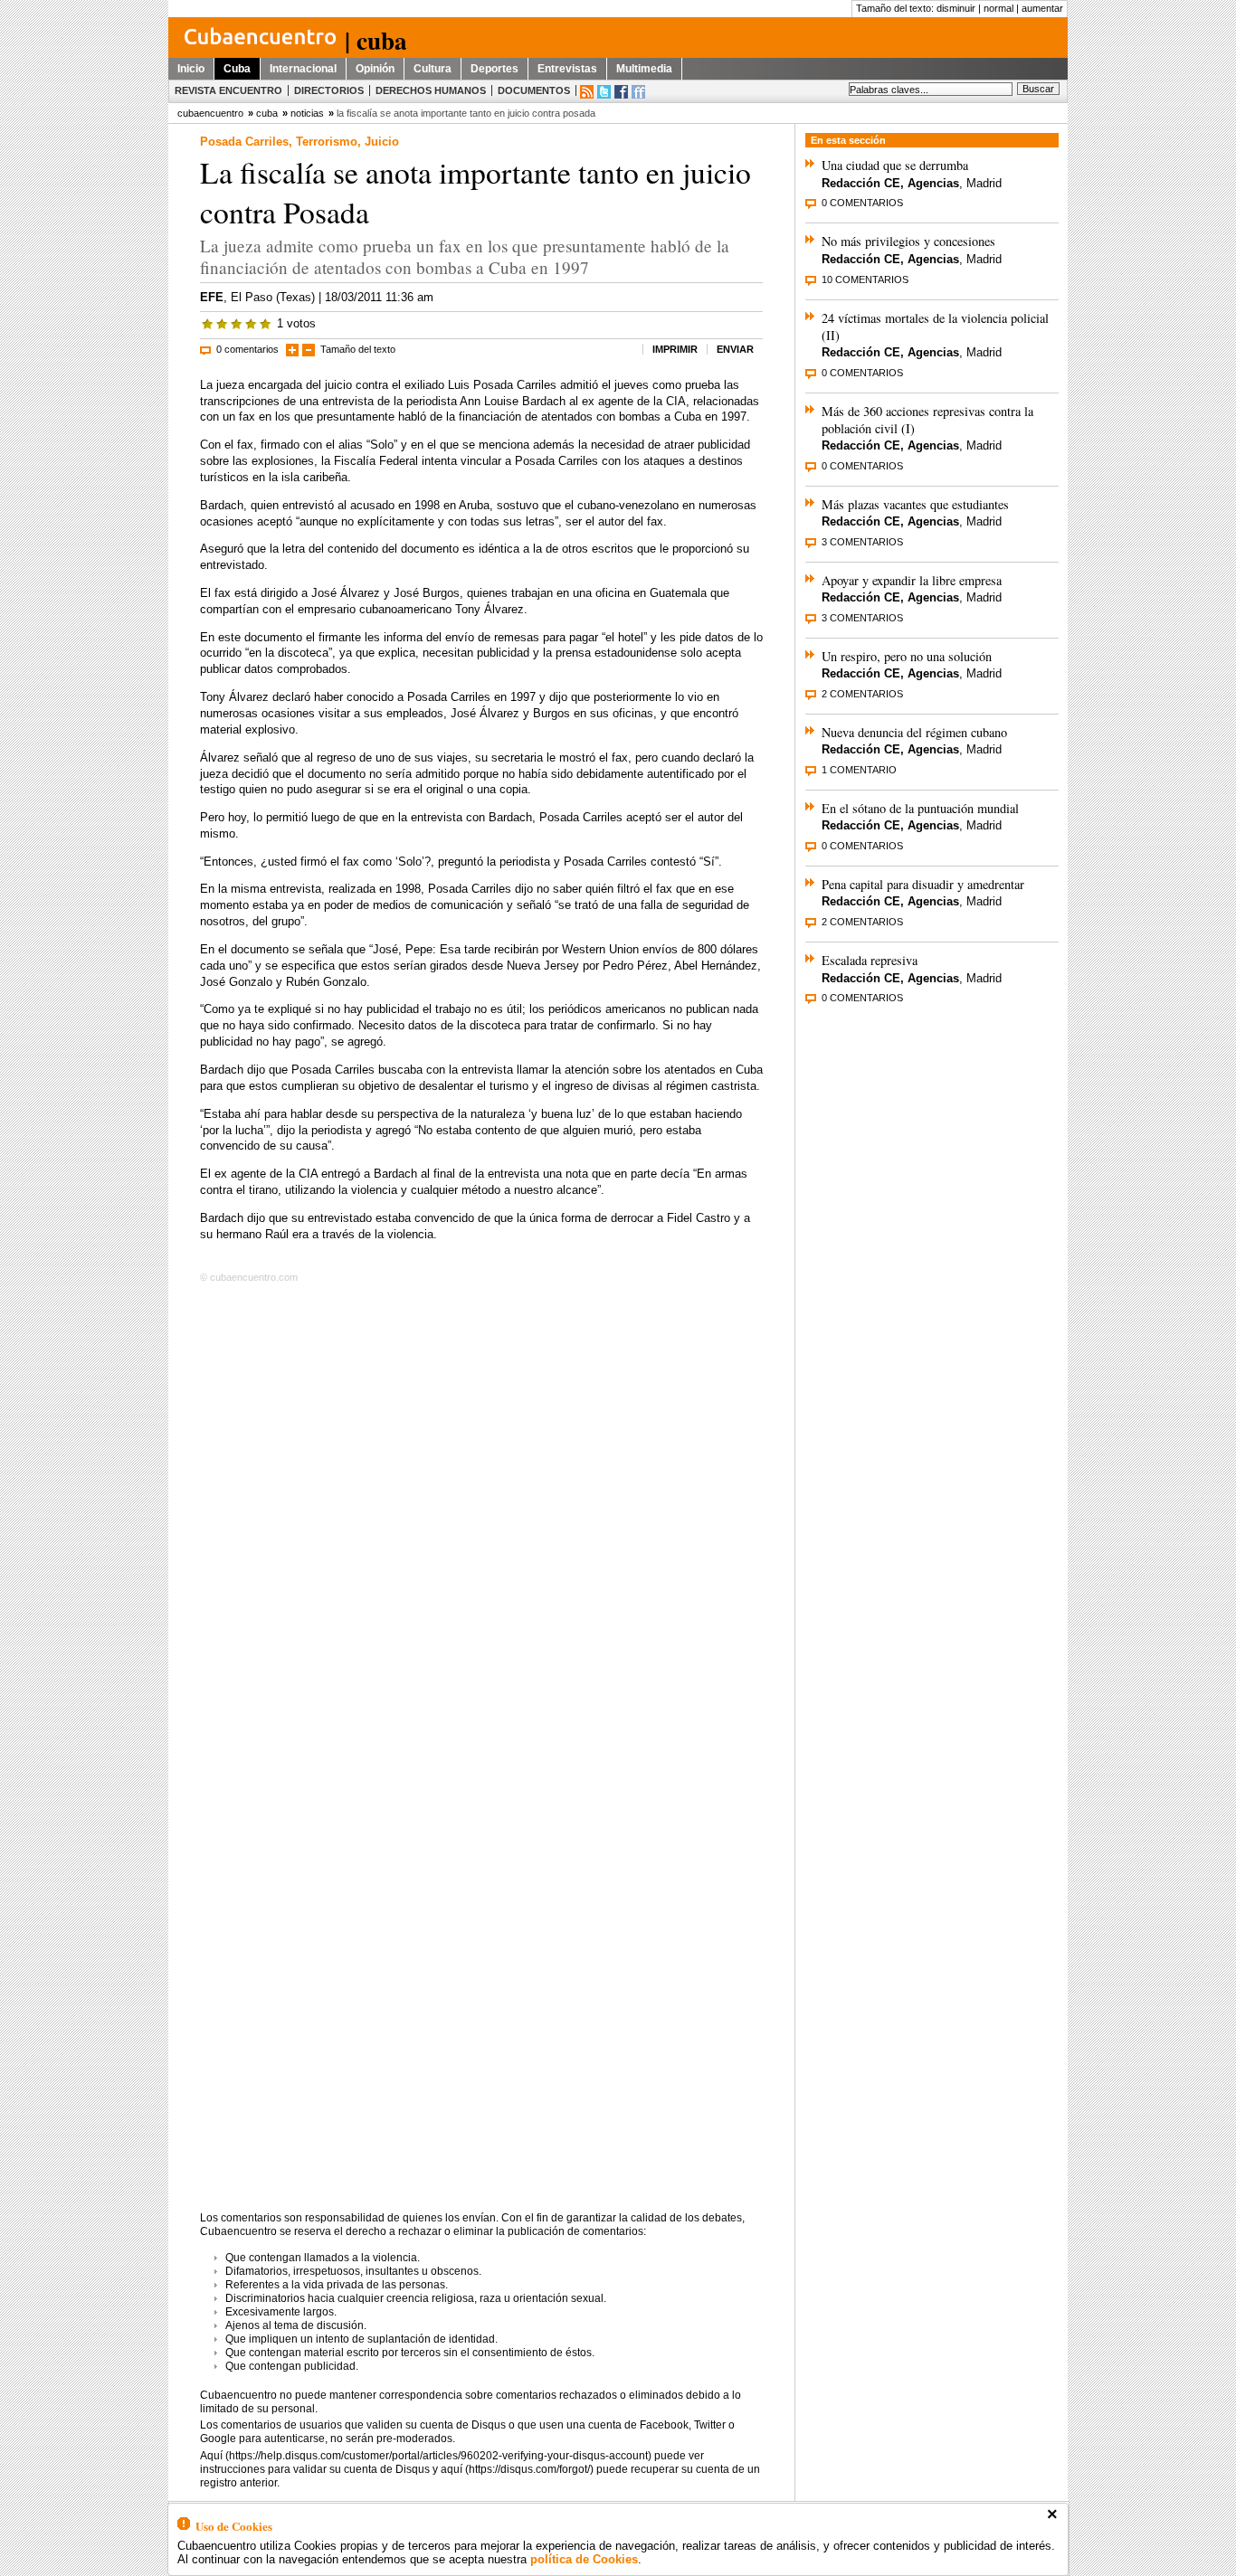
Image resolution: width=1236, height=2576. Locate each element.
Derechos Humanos (431, 90)
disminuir (956, 8)
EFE (212, 297)
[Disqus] (481, 1520)
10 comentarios (865, 279)
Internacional (303, 69)
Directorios (329, 90)
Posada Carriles (244, 142)
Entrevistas (567, 69)
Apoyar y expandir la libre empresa (912, 580)
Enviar (735, 349)
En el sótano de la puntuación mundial (920, 808)
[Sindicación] (587, 92)
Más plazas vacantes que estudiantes (915, 504)
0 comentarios (247, 349)
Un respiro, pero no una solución (907, 656)
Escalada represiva (870, 960)
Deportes (494, 69)
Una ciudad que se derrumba (895, 165)
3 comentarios (862, 542)
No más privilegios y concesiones (908, 241)
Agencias (933, 183)
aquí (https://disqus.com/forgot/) (517, 2469)
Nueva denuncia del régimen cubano (914, 732)
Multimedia (644, 69)
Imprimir (675, 349)
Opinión (375, 69)
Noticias (307, 113)
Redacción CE (861, 183)
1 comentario (859, 770)
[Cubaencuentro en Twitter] (604, 92)
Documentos (534, 90)
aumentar (1042, 8)
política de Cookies (584, 2559)
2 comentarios (862, 694)
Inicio (191, 69)
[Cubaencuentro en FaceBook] (621, 92)
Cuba (237, 69)
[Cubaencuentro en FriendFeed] (638, 92)
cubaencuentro (210, 113)
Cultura (433, 69)
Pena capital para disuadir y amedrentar (923, 884)
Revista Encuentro (228, 90)
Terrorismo (327, 142)
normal (998, 8)
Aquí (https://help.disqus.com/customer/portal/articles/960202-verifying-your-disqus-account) (426, 2456)
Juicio (382, 142)
